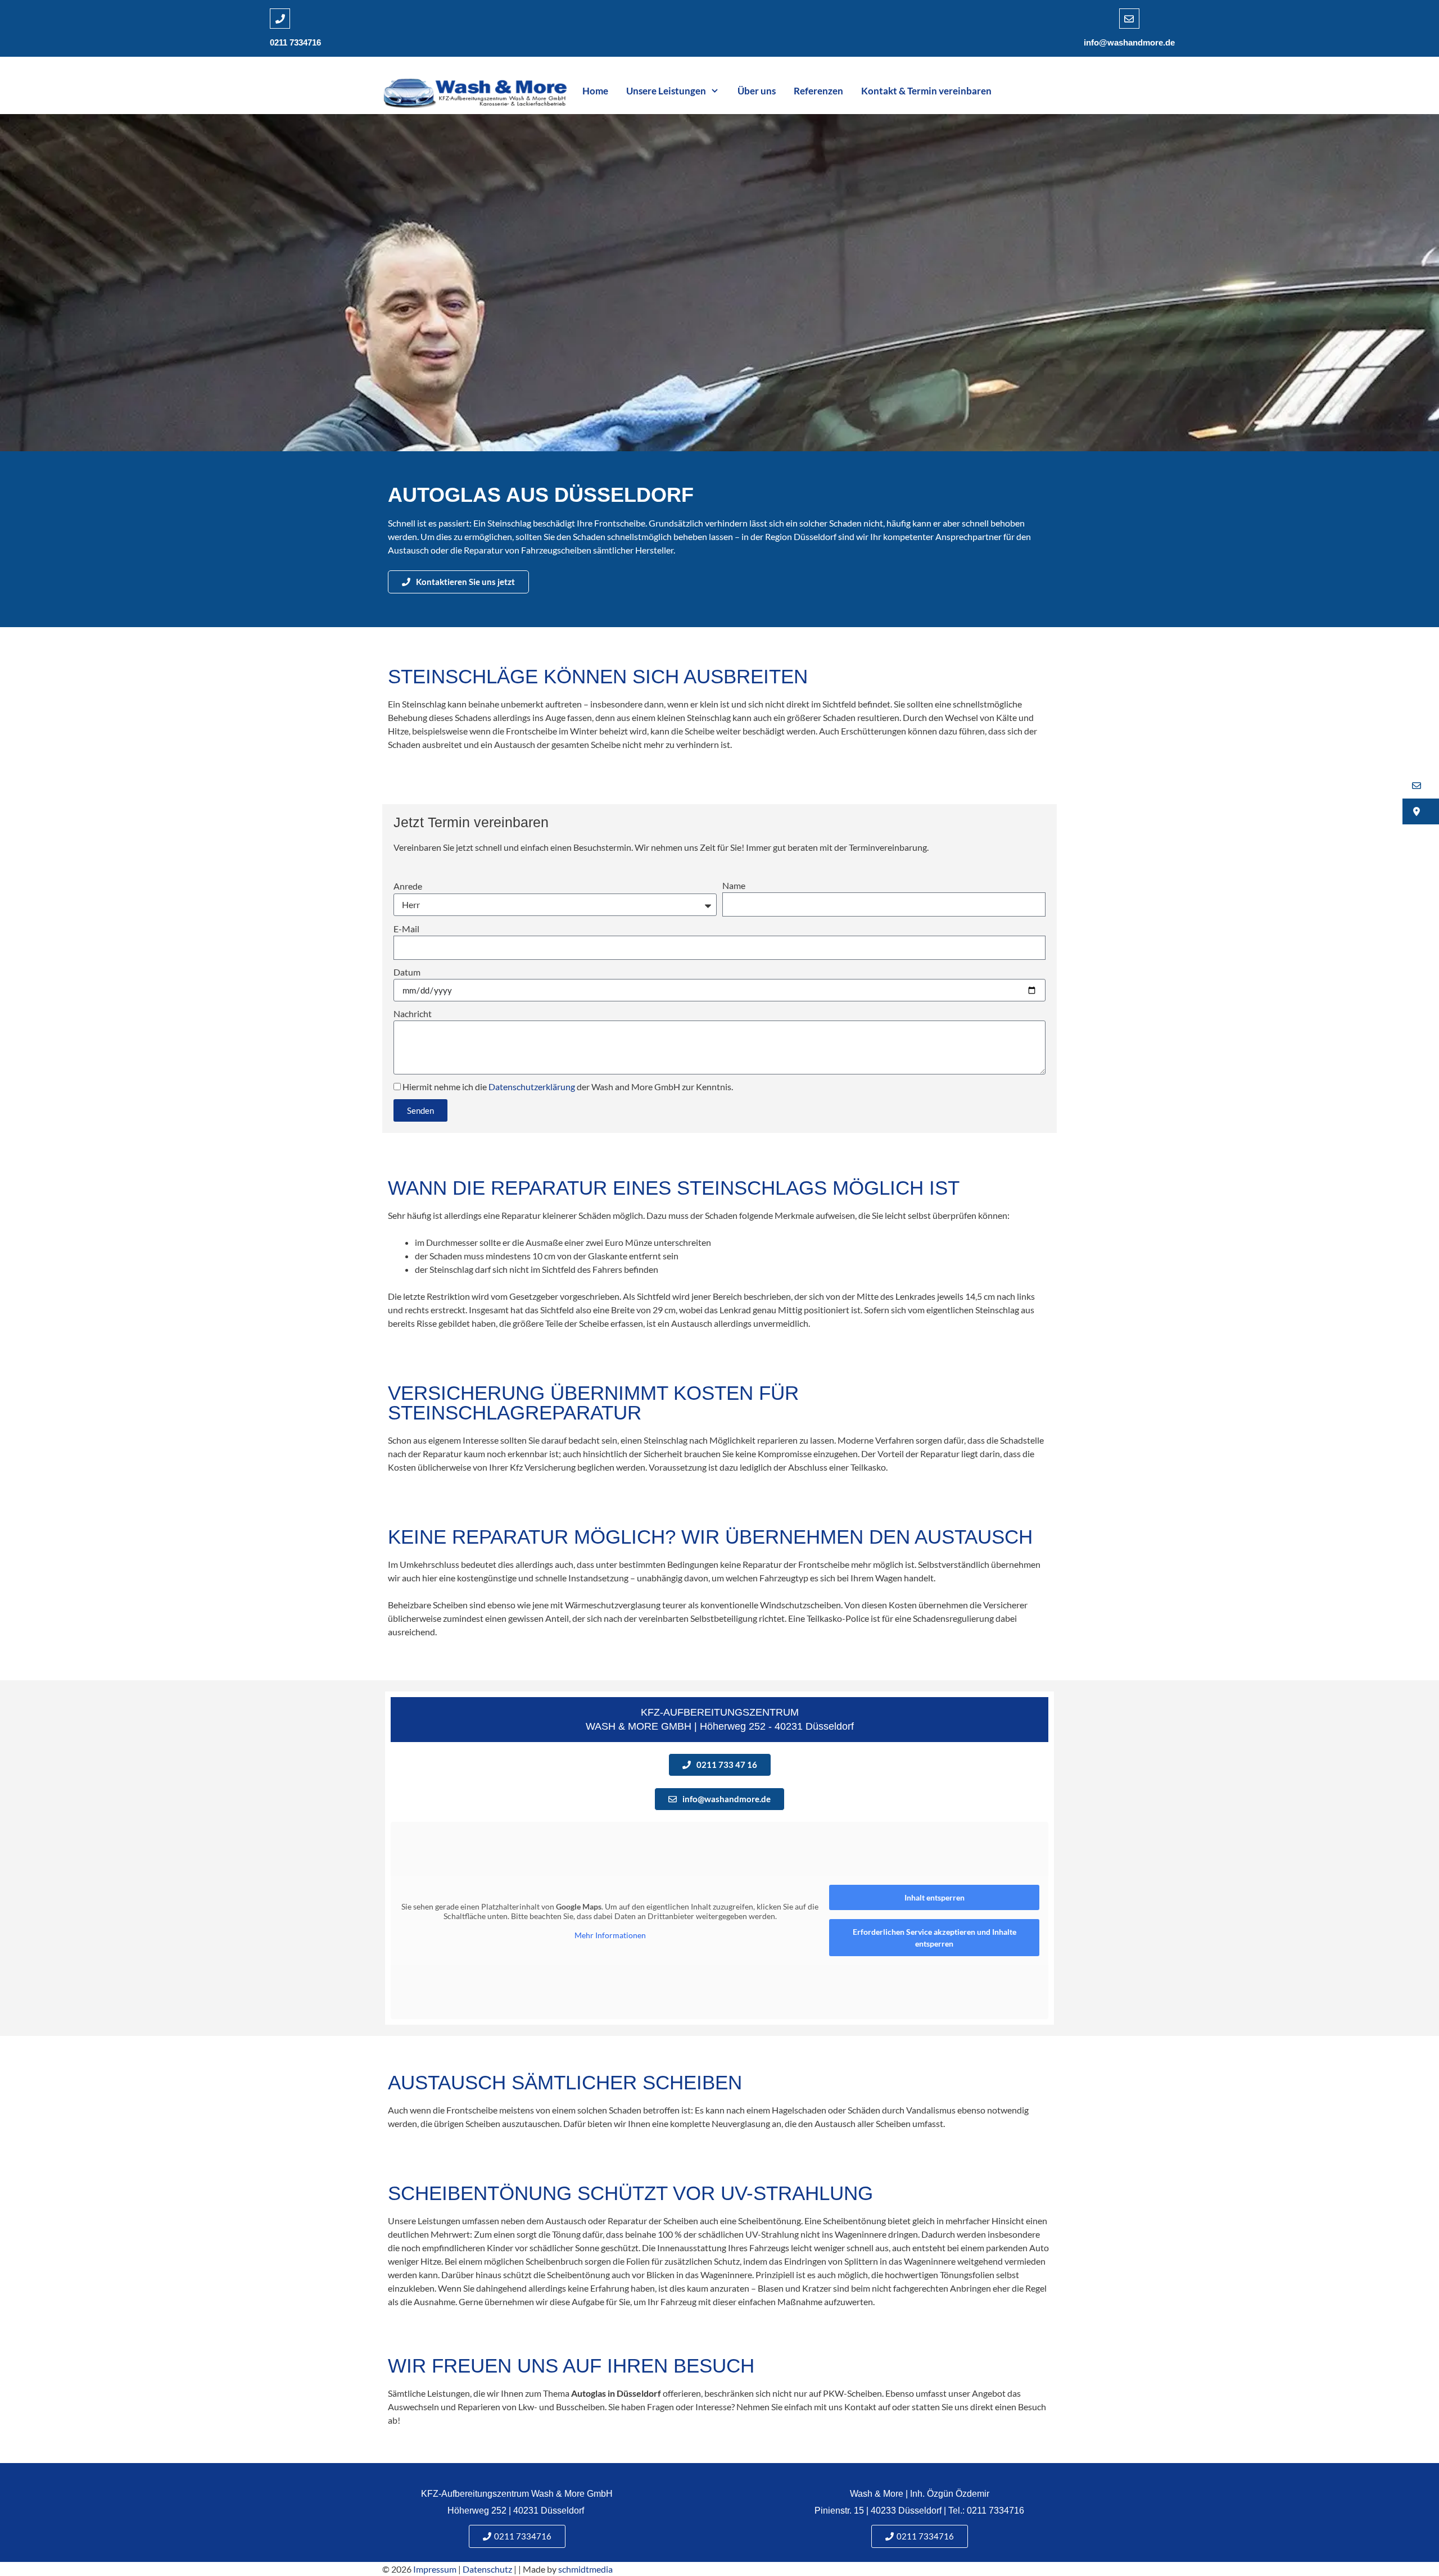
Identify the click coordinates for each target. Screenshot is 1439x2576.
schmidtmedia (585, 2569)
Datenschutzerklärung (532, 1087)
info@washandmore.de (1129, 42)
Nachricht (413, 1013)
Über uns (757, 91)
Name (734, 885)
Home (595, 91)
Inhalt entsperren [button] (935, 1897)
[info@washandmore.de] (1129, 19)
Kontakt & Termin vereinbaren (926, 91)
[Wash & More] (475, 91)
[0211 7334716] (280, 19)
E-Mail (406, 929)
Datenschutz (487, 2569)
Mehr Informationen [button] (610, 1935)
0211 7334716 (295, 42)
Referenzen (818, 91)
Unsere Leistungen (666, 91)
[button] (1421, 786)
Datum (407, 972)
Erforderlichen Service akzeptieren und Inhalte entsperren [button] (935, 1938)
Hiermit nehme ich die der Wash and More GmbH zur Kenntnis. (568, 1087)
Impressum (435, 2569)
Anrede (408, 886)
